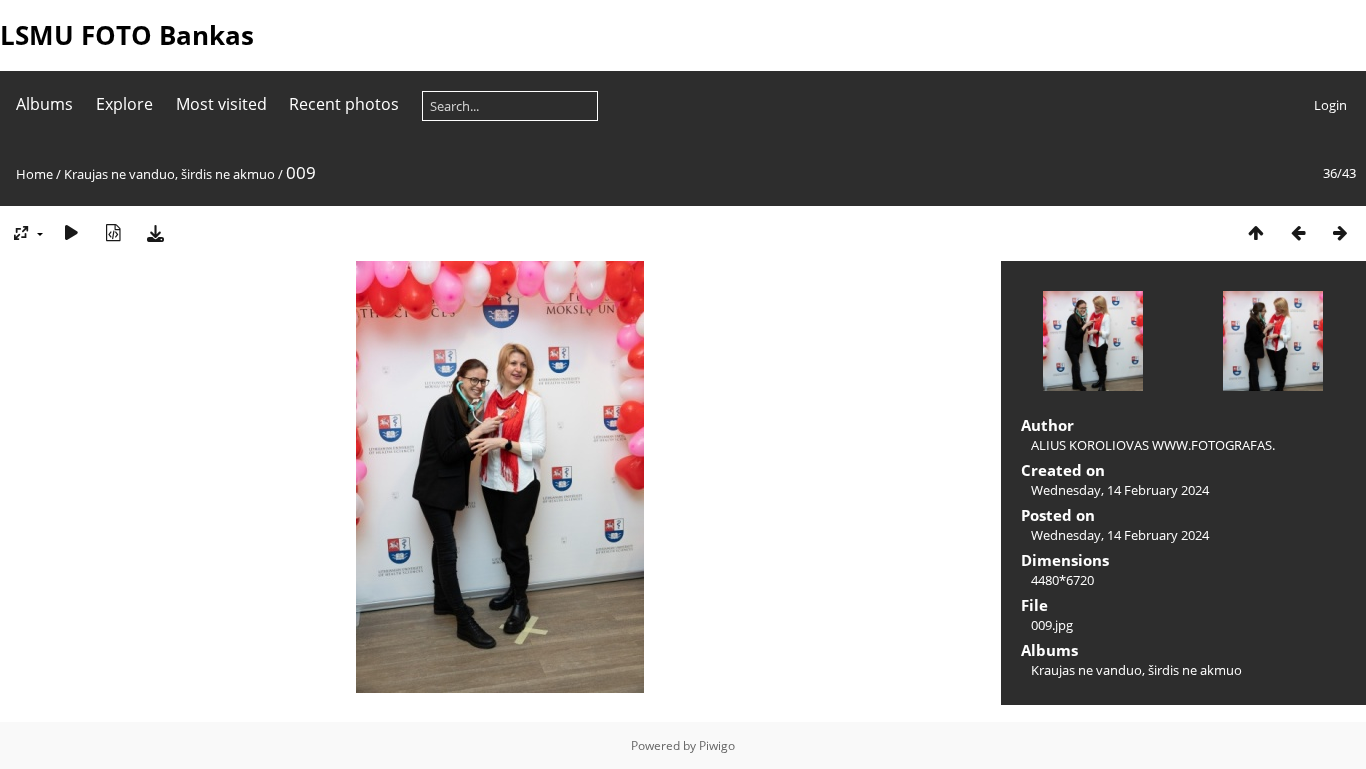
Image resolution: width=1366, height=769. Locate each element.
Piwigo (717, 745)
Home (34, 174)
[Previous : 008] (1298, 232)
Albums (44, 104)
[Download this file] (155, 232)
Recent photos (344, 104)
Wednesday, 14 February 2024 (1120, 490)
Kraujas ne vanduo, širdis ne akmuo (169, 174)
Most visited (221, 104)
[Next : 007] (1340, 232)
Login (1330, 105)
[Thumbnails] (1256, 232)
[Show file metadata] (113, 232)
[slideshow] (71, 232)
